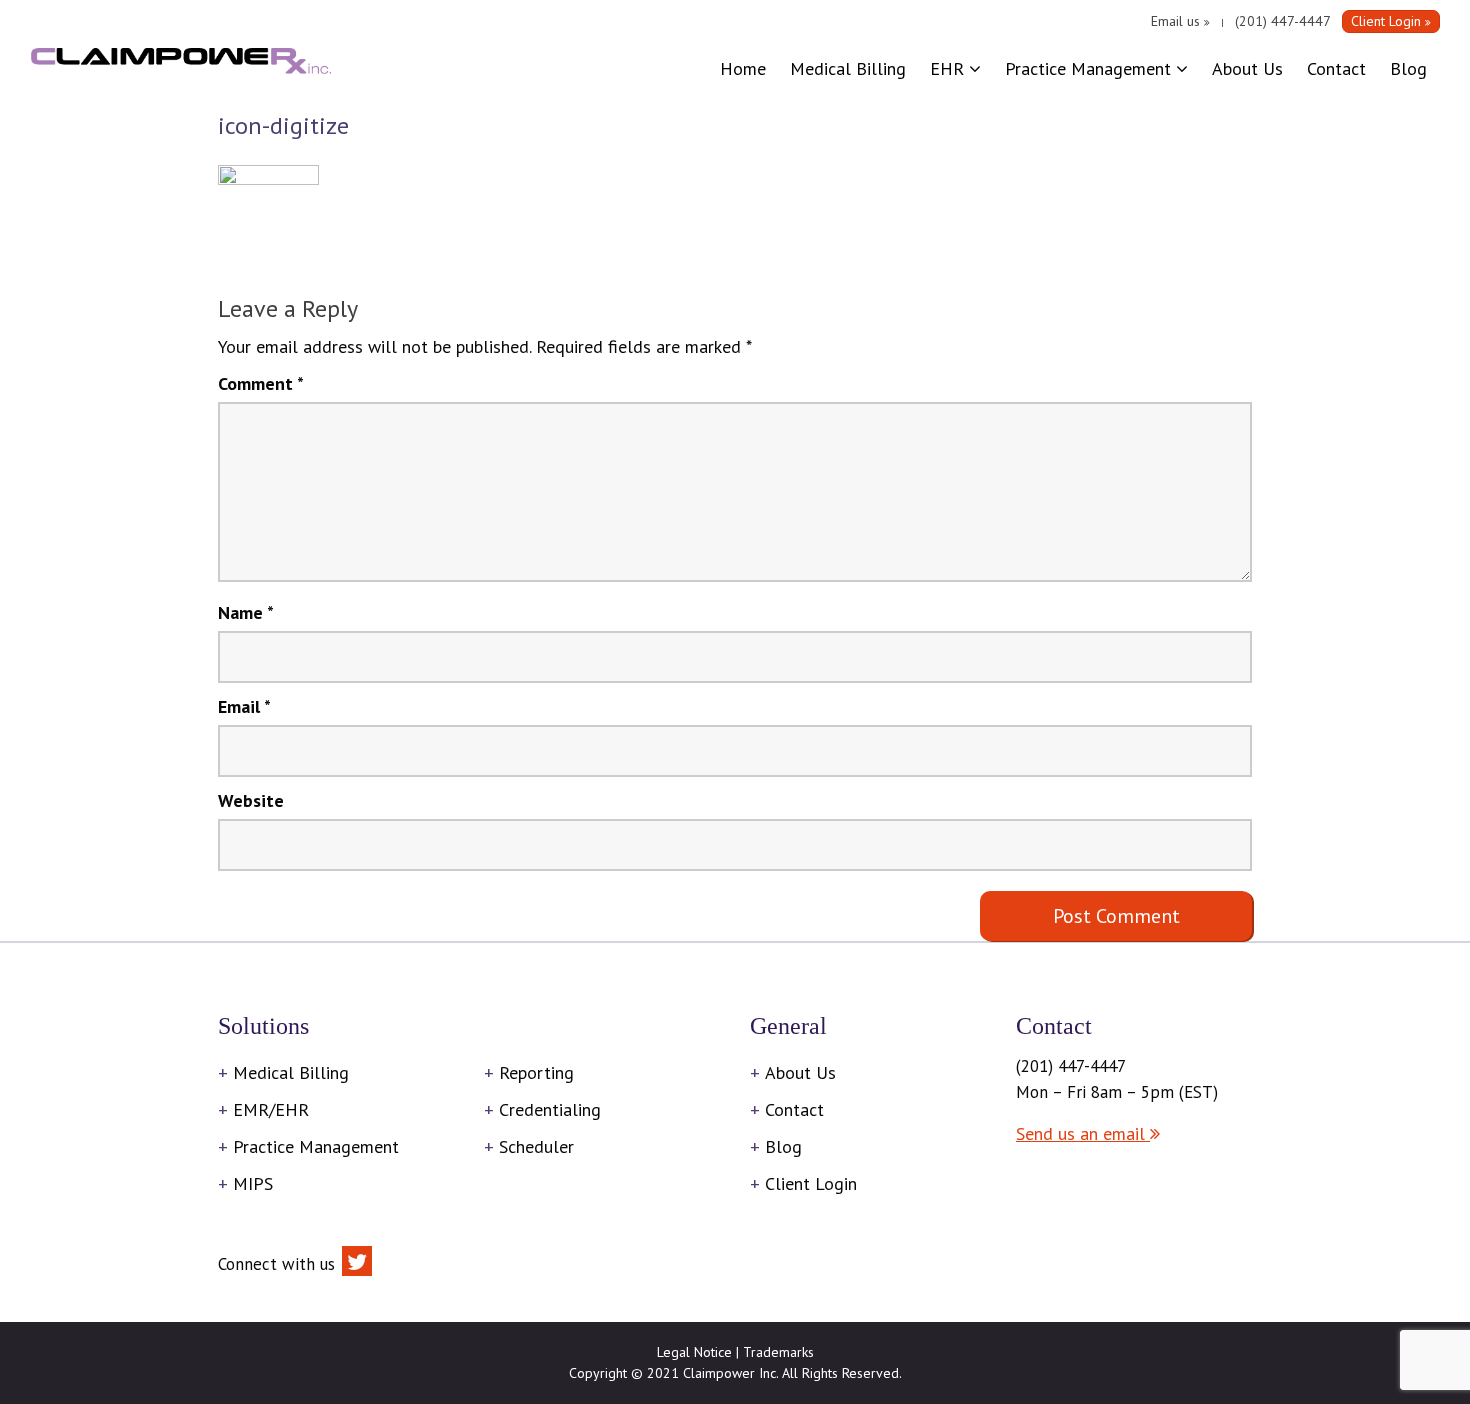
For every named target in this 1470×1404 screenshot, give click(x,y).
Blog (1408, 68)
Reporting (536, 1072)
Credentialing (550, 1109)
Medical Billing (848, 68)
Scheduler (536, 1146)
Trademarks (778, 1352)
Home (743, 68)
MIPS (253, 1183)
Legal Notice (694, 1352)
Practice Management (1090, 68)
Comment (261, 383)
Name (246, 612)
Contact (1336, 68)
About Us (1247, 68)
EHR (949, 68)
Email (244, 706)
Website (251, 800)
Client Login (811, 1183)
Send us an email (1083, 1133)
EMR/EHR (271, 1109)
